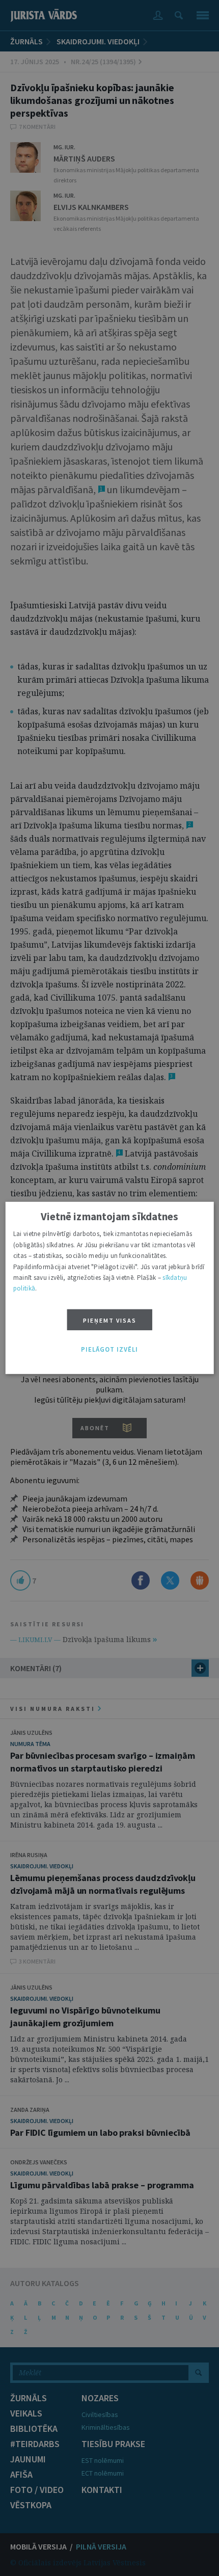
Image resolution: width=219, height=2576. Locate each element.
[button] (109, 1350)
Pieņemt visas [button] (110, 1320)
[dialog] (110, 1288)
